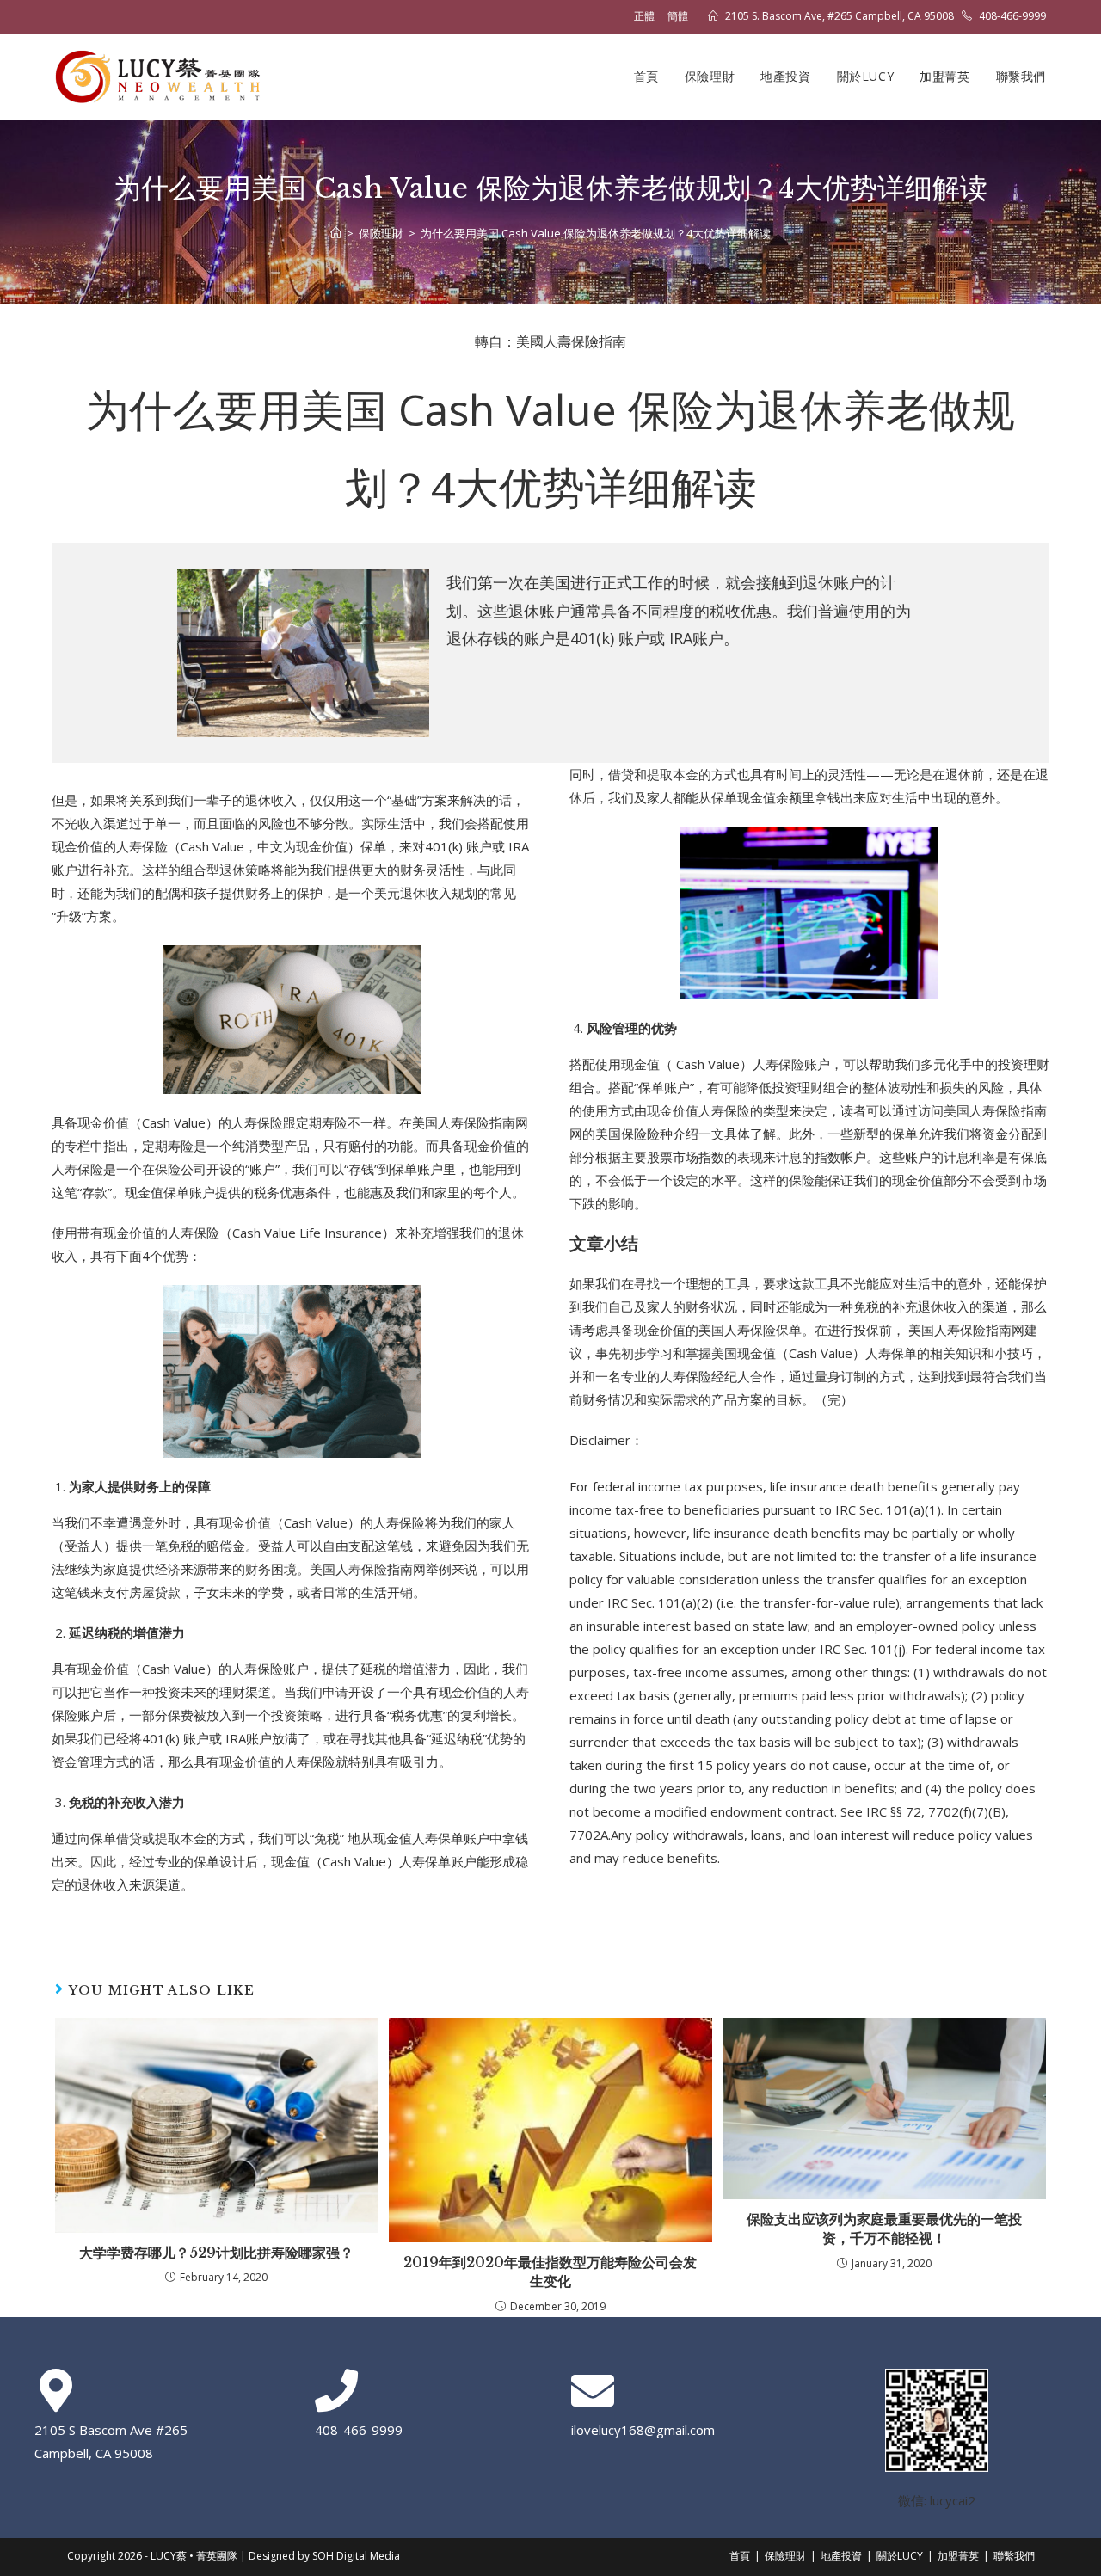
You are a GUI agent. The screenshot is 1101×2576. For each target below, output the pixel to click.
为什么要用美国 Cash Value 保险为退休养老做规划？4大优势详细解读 (596, 233)
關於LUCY (900, 2556)
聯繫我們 (1014, 2556)
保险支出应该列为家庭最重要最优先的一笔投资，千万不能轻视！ (884, 2229)
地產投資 (841, 2556)
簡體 (678, 16)
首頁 (740, 2556)
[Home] (336, 233)
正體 (644, 16)
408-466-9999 (1012, 16)
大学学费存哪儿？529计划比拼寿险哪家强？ (216, 2253)
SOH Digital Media (356, 2556)
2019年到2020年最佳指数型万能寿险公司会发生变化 (550, 2272)
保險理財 (785, 2556)
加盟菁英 (958, 2556)
